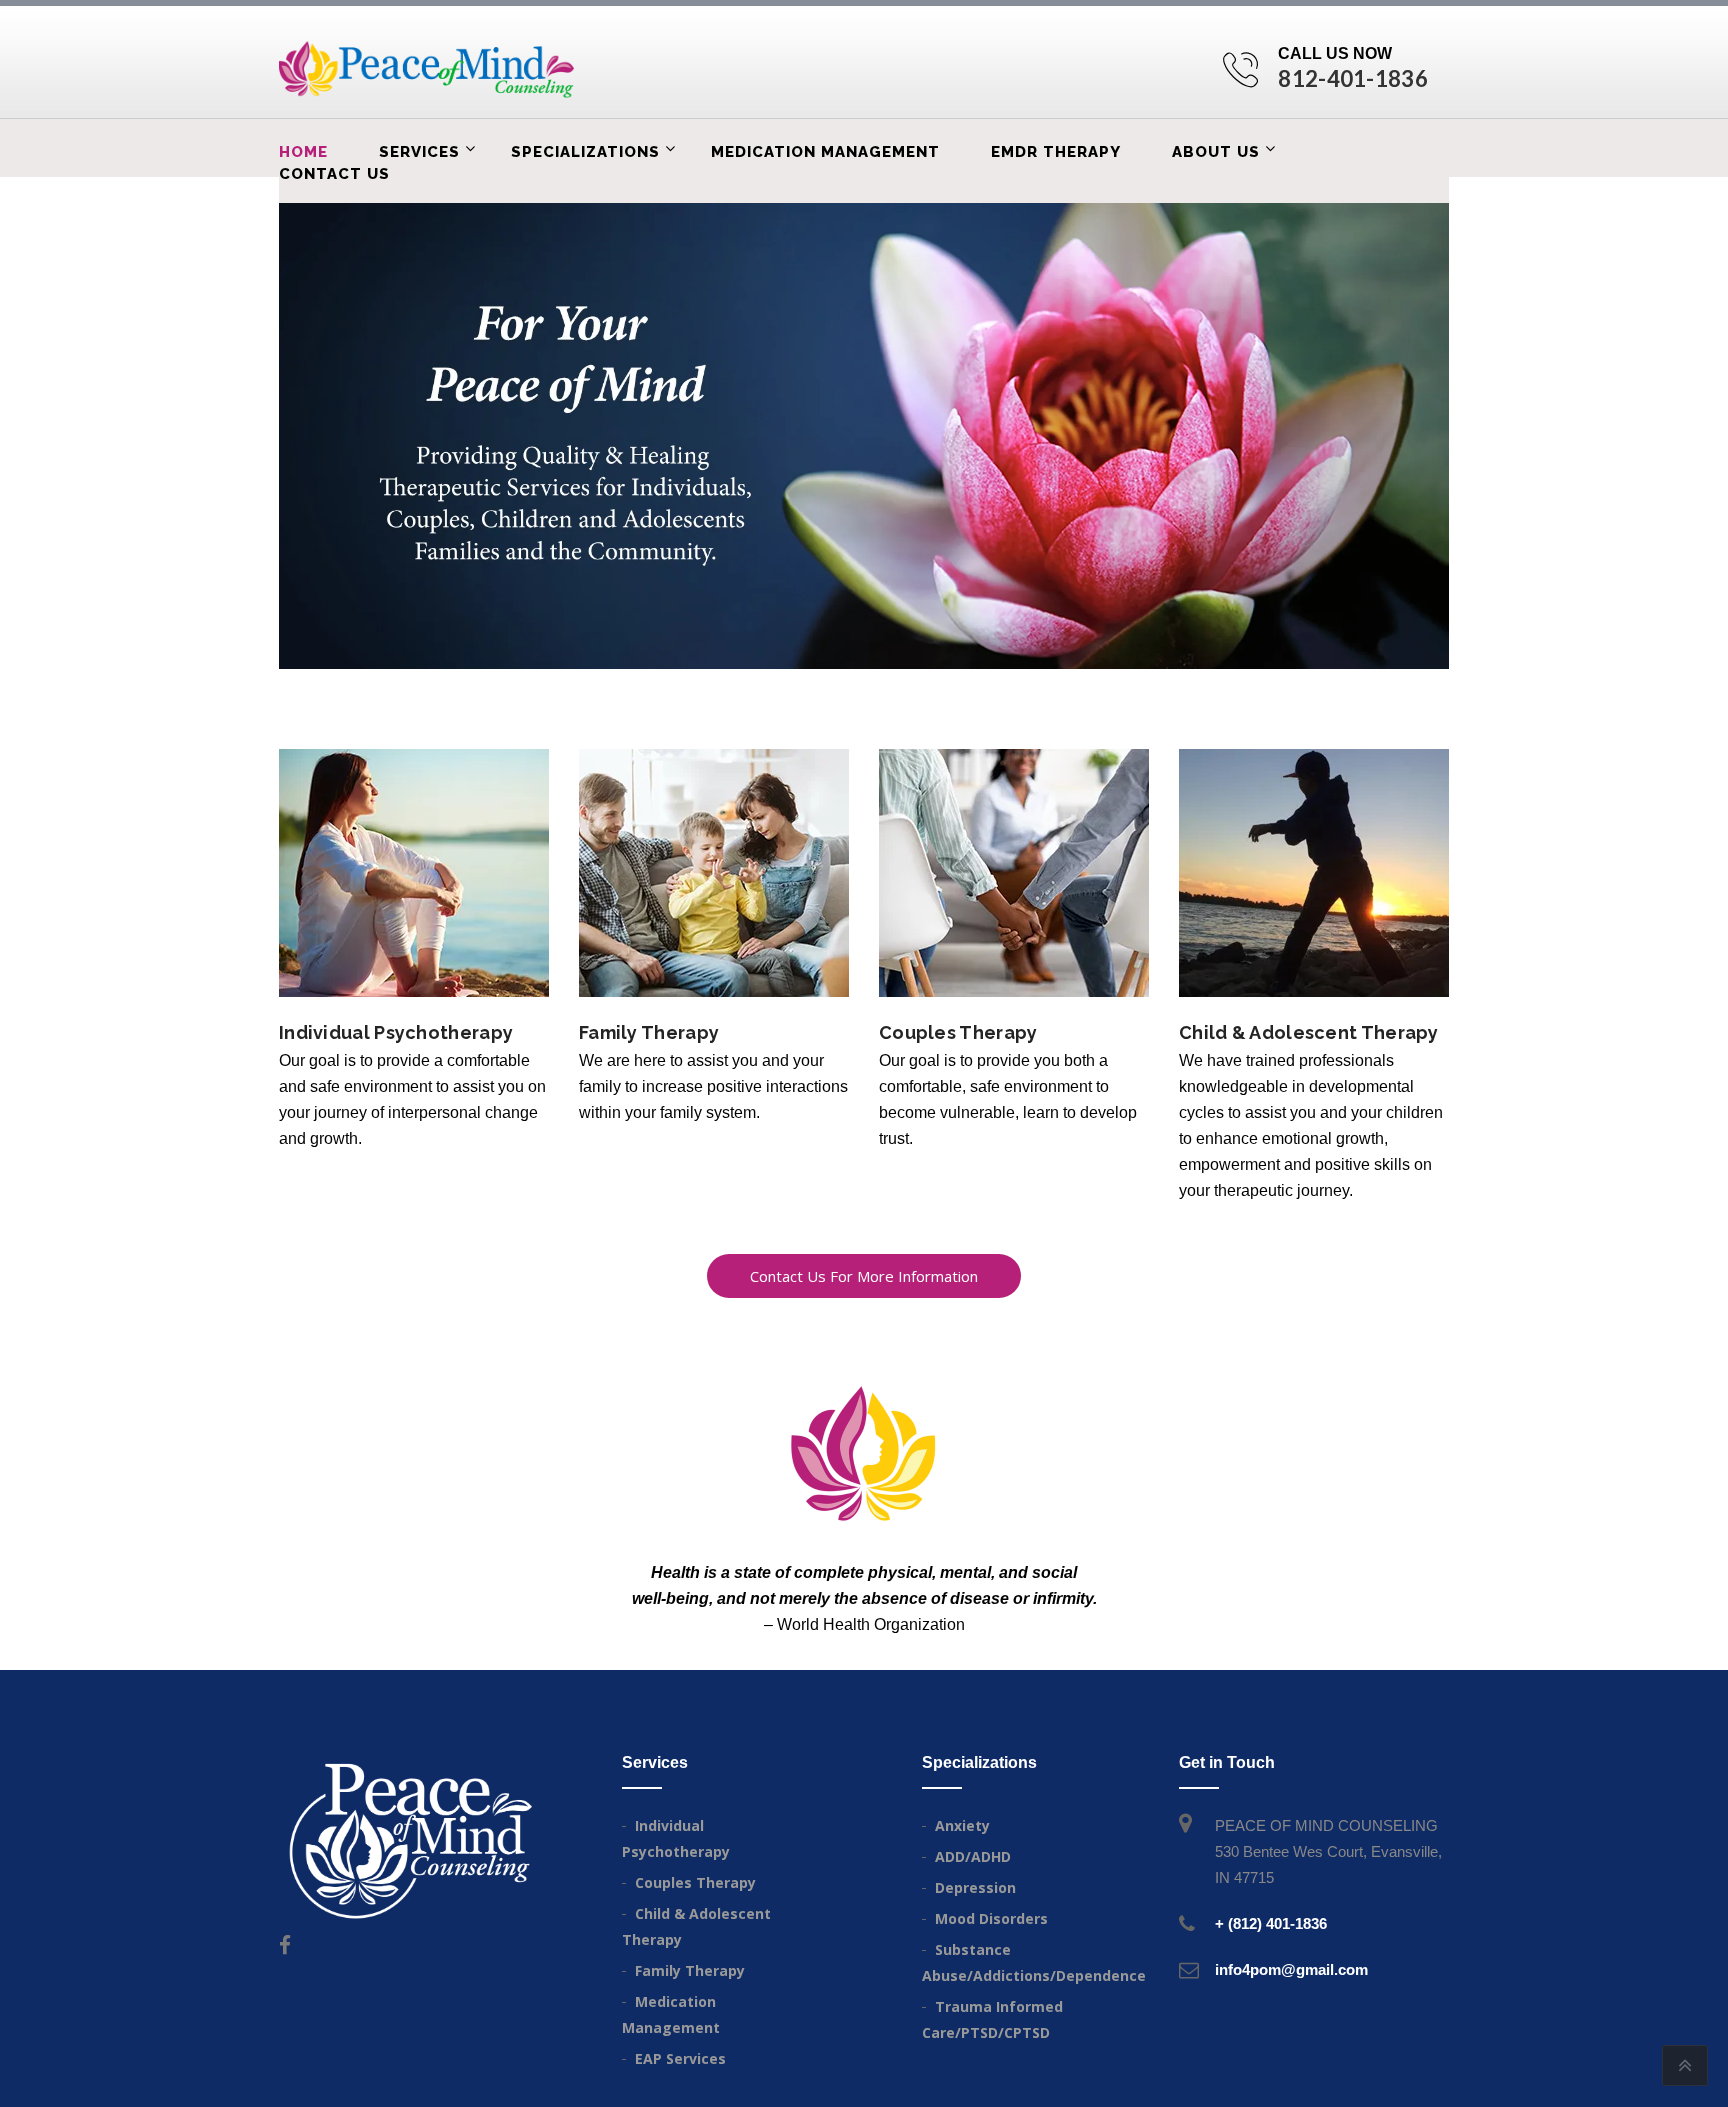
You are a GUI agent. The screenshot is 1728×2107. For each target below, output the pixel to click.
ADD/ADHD (973, 1856)
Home (303, 152)
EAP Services (680, 2058)
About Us (1216, 152)
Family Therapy (649, 1032)
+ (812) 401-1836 (1271, 1923)
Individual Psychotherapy (396, 1032)
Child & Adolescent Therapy (1309, 1032)
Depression (975, 1887)
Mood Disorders (991, 1918)
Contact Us (334, 174)
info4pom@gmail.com (1291, 1969)
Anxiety (962, 1825)
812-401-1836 (1353, 78)
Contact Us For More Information (864, 1276)
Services (419, 152)
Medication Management (825, 152)
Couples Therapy (958, 1032)
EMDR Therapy (1056, 152)
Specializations (585, 152)
